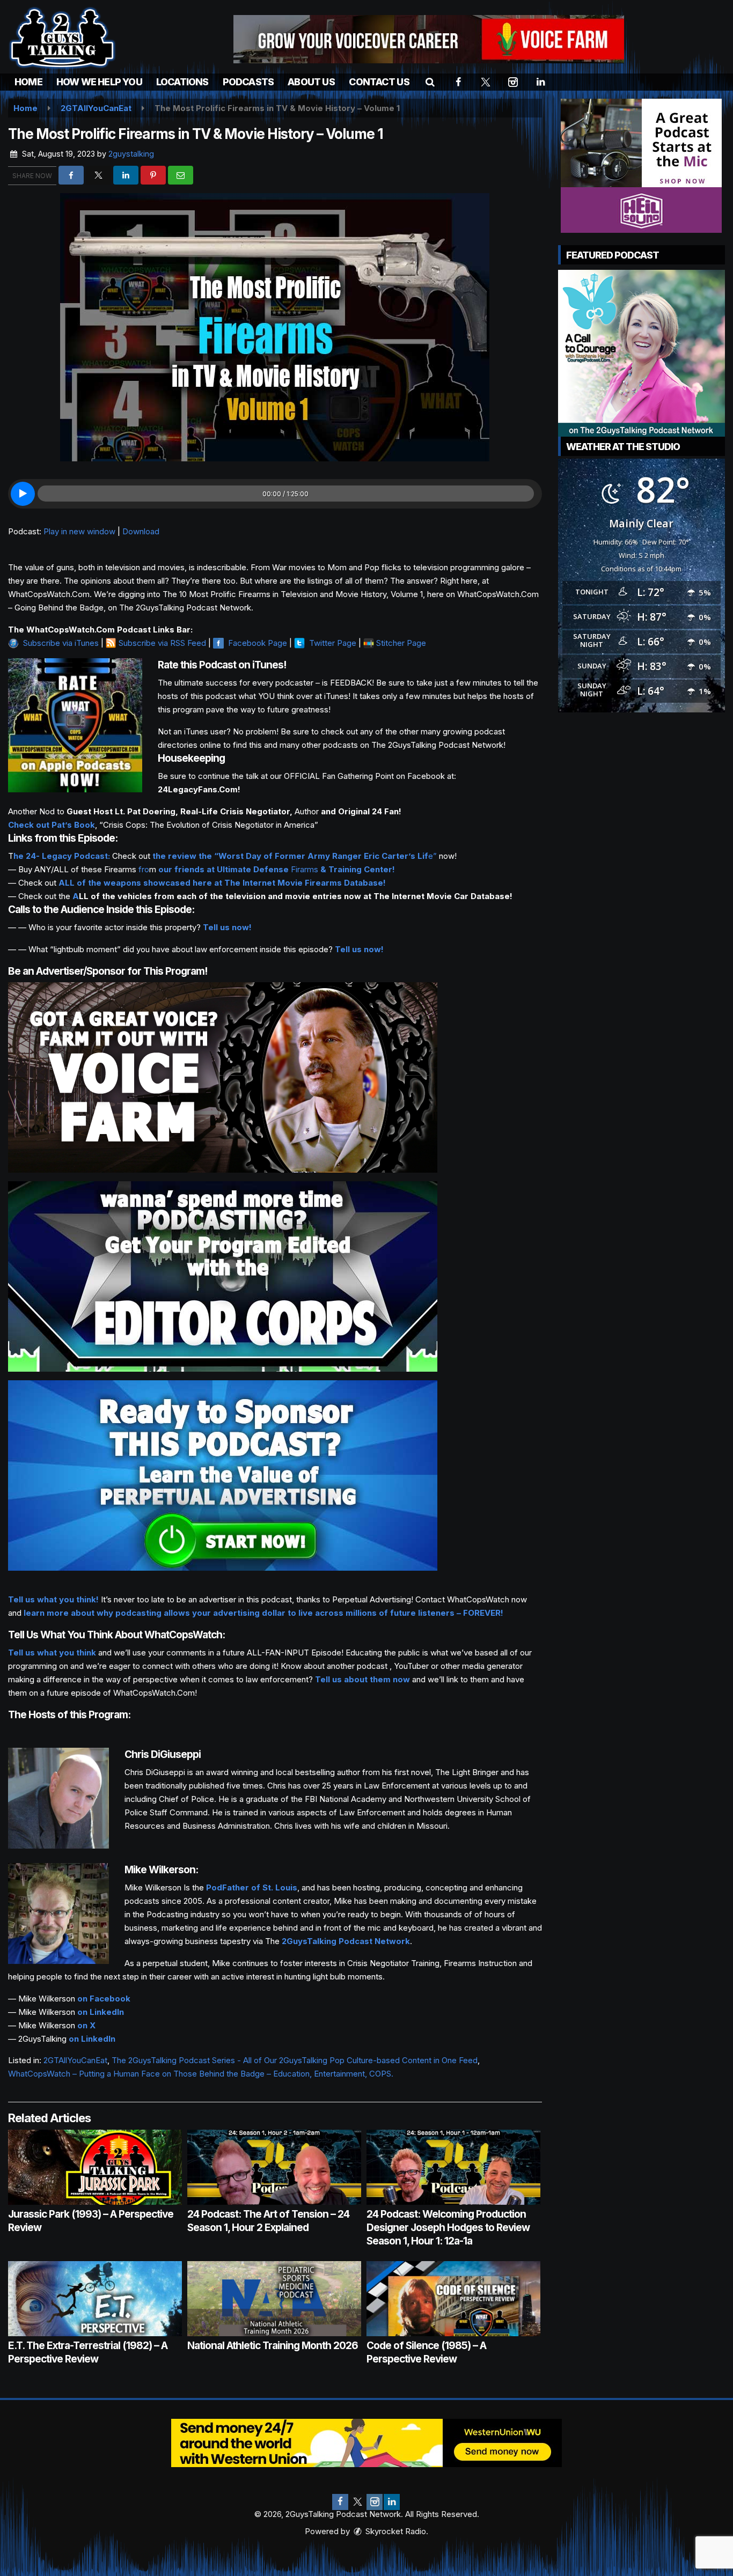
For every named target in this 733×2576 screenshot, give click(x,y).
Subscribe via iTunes (61, 643)
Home (28, 82)
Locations (182, 82)
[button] (430, 82)
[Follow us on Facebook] (340, 2502)
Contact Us (379, 82)
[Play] (23, 494)
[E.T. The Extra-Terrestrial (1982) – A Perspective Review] (95, 2299)
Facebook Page (258, 643)
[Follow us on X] (357, 2502)
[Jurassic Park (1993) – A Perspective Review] (95, 2167)
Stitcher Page (401, 643)
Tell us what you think (52, 1653)
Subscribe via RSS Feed (162, 643)
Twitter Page (333, 643)
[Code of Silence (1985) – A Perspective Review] (453, 2299)
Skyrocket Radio (395, 2531)
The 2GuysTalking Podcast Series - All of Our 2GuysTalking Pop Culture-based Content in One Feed (295, 2060)
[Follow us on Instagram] (375, 2502)
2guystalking (131, 154)
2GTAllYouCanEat (75, 2060)
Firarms (277, 869)
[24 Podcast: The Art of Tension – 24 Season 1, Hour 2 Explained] (274, 2167)
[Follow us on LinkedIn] (392, 2502)
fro (144, 869)
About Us (311, 82)
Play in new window (79, 531)
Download (141, 531)
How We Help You (99, 82)
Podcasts (248, 82)
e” (295, 856)
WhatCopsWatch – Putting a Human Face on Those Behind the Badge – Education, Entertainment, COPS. (201, 2074)
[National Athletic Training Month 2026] (274, 2299)
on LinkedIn (101, 2012)
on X (86, 2025)
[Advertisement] (429, 39)
